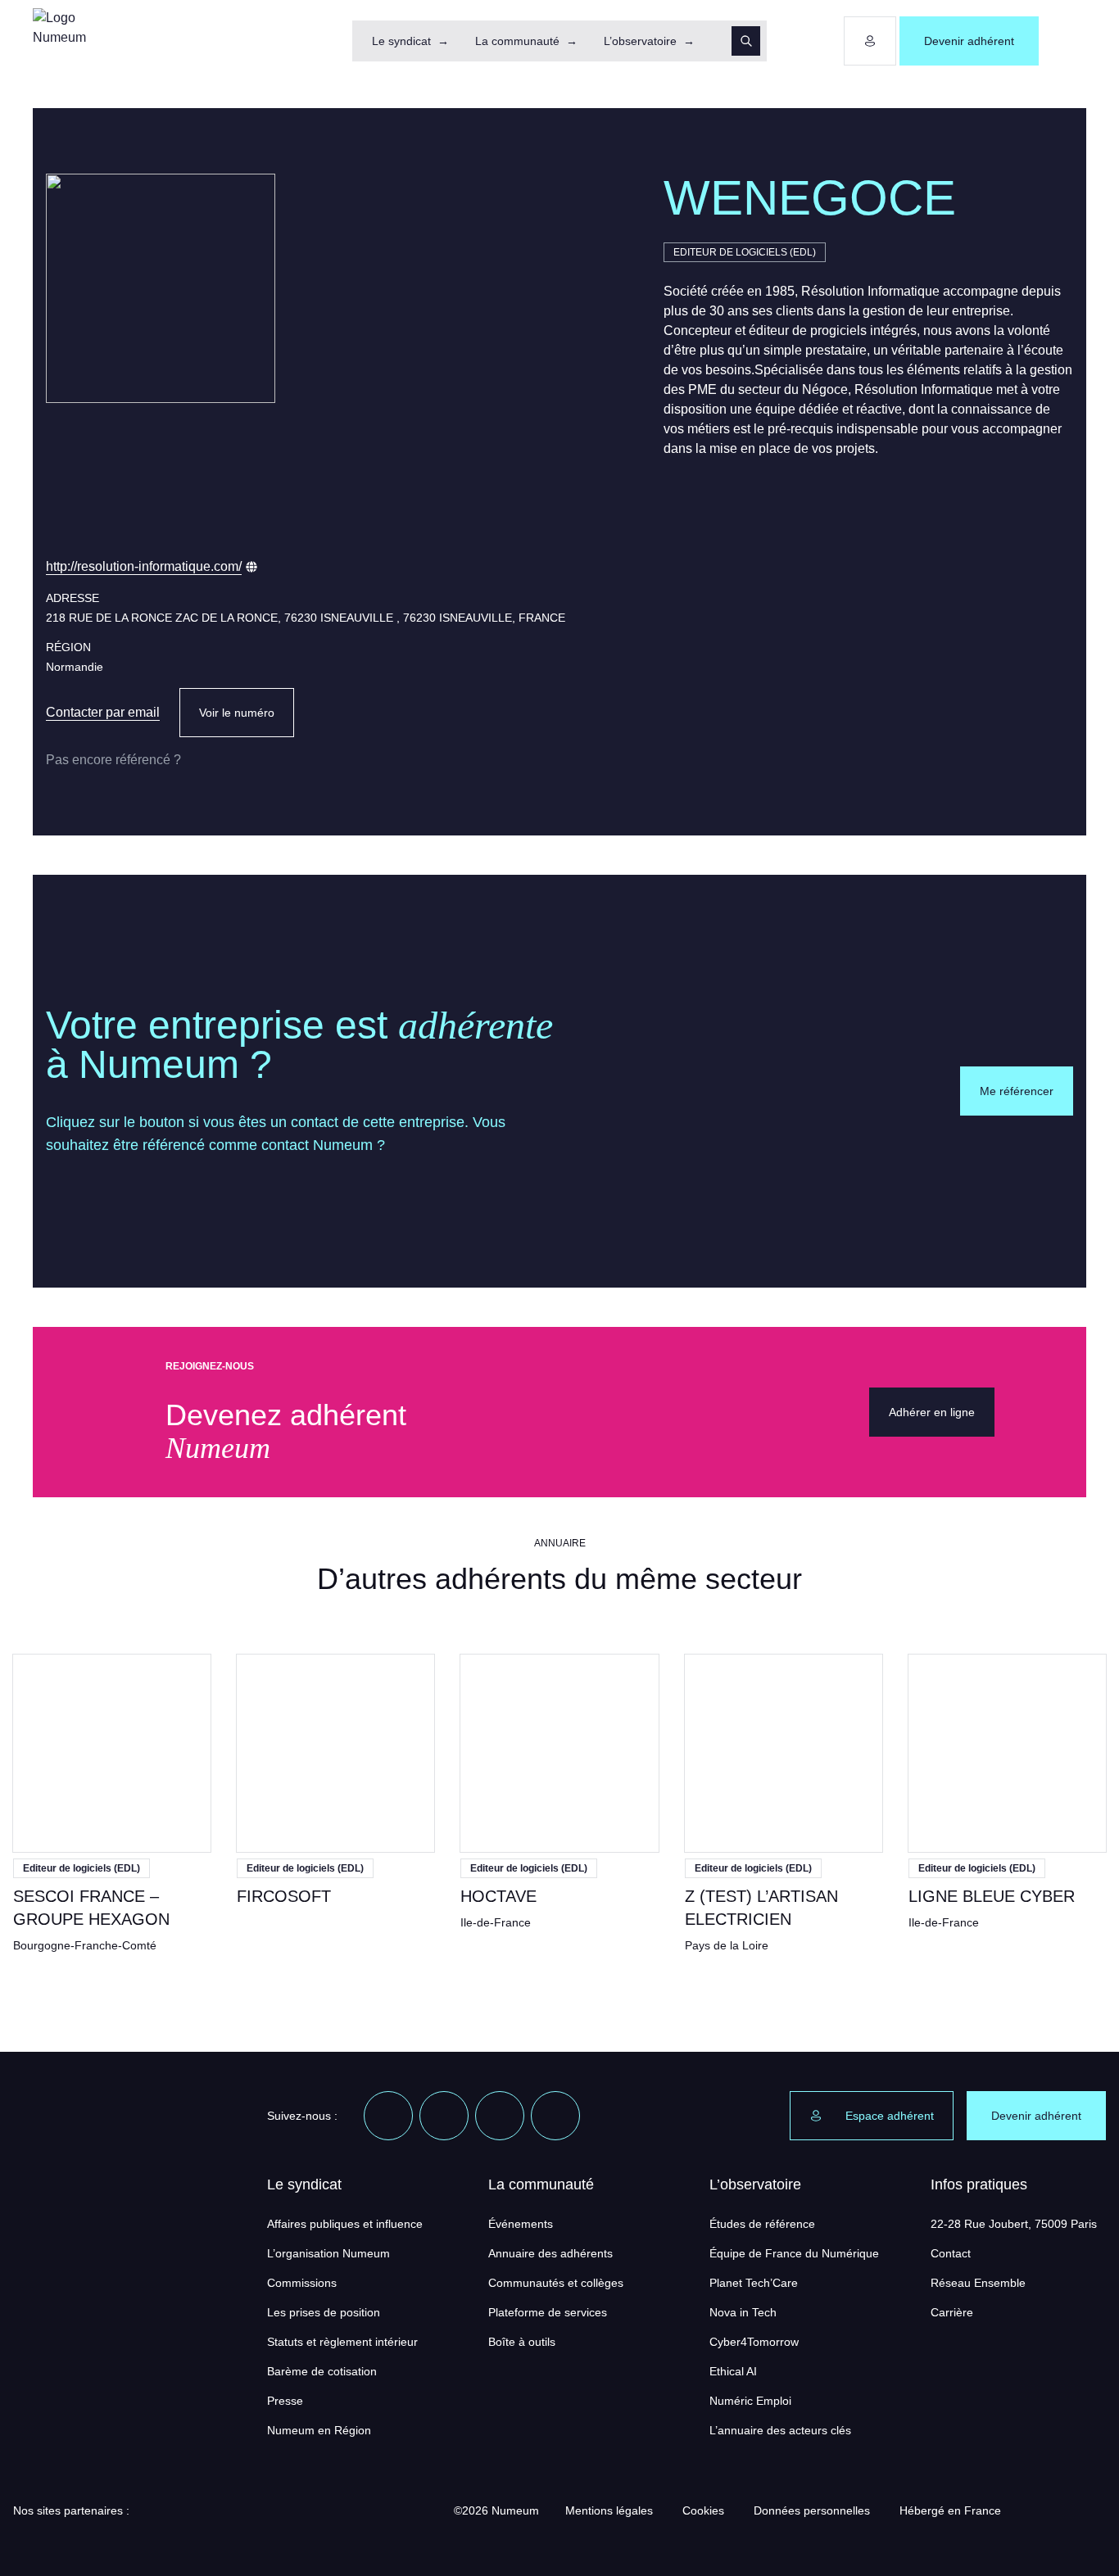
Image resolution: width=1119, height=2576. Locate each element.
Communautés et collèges (556, 2283)
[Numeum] (66, 41)
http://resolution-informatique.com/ (144, 566)
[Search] (746, 41)
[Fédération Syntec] (300, 2510)
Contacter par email (103, 712)
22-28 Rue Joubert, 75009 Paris (1014, 2224)
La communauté (517, 41)
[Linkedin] (388, 2116)
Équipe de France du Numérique (794, 2253)
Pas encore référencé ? (113, 760)
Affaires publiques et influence (345, 2224)
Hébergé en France (950, 2510)
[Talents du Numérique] (405, 2510)
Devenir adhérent (969, 41)
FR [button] (1064, 41)
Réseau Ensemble (978, 2283)
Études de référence (762, 2224)
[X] (444, 2116)
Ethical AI (733, 2371)
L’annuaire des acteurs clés (780, 2430)
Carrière (952, 2312)
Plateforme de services (548, 2312)
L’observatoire (640, 41)
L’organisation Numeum (328, 2253)
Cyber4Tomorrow (754, 2342)
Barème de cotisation (322, 2371)
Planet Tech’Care (754, 2283)
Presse (285, 2401)
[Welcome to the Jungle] (555, 2116)
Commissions (302, 2283)
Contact (951, 2253)
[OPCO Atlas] (195, 2510)
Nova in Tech (743, 2312)
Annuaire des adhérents (550, 2253)
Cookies (703, 2510)
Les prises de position (324, 2312)
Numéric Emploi (750, 2401)
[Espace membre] (870, 41)
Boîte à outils (522, 2342)
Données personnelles (812, 2510)
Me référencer (1017, 1091)
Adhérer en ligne (932, 1412)
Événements (521, 2224)
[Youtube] (500, 2116)
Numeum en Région (319, 2430)
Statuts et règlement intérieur (342, 2342)
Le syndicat (401, 41)
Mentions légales (609, 2510)
